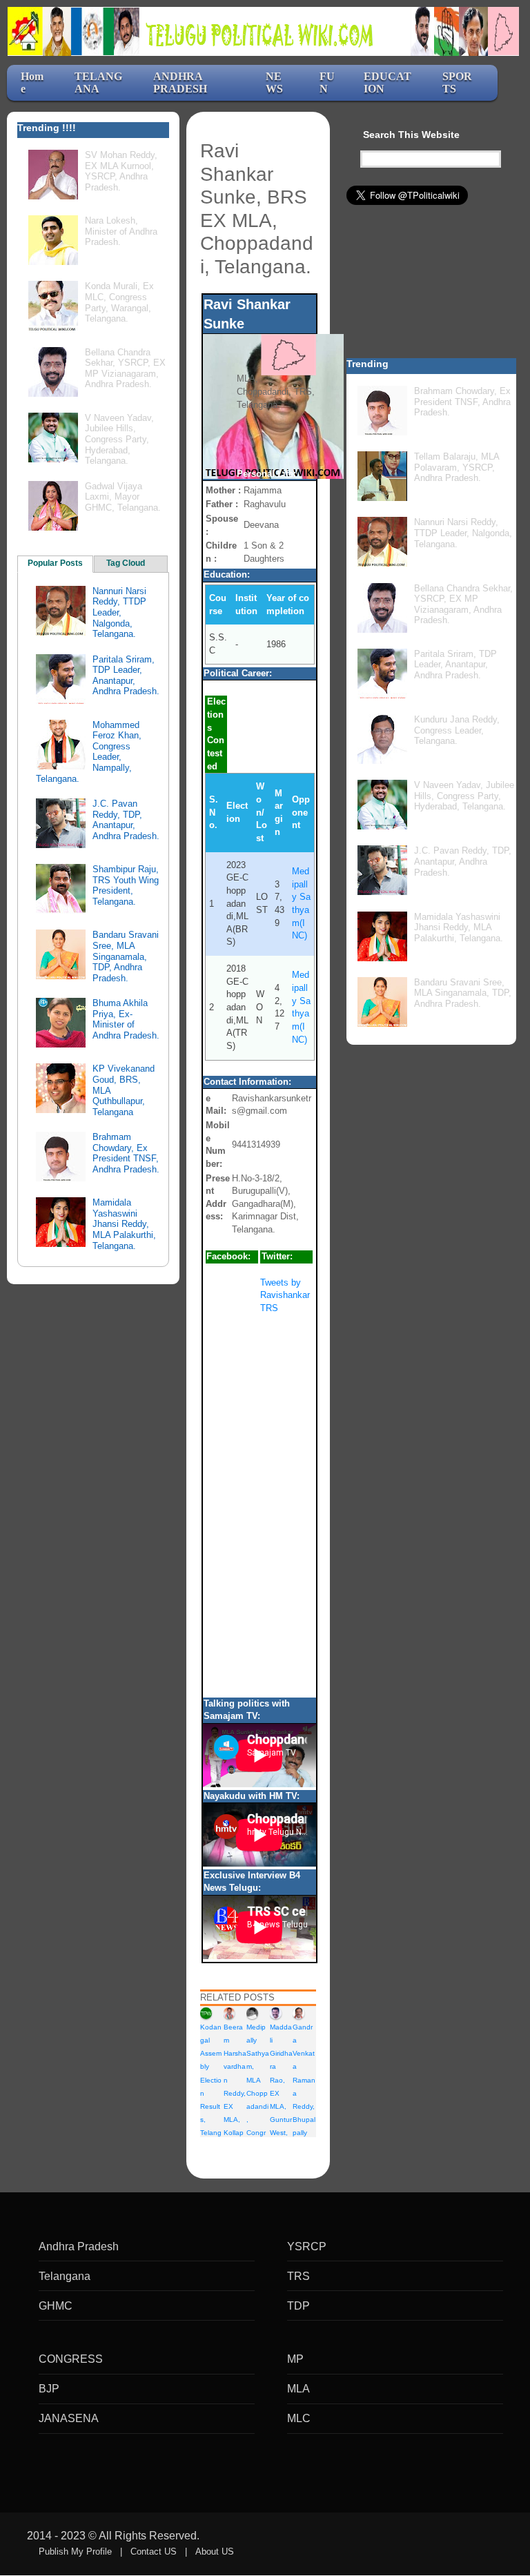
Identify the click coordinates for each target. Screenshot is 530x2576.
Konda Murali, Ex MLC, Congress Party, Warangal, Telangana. (119, 302)
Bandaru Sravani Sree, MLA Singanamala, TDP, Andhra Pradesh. (126, 956)
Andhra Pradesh (79, 2246)
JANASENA (69, 2418)
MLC (299, 2418)
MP (295, 2359)
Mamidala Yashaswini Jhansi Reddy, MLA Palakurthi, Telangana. (124, 1224)
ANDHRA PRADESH (180, 82)
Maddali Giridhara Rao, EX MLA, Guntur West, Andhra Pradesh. (281, 2106)
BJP (49, 2389)
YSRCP (307, 2246)
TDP (298, 2306)
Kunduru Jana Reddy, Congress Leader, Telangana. (457, 730)
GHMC (56, 2306)
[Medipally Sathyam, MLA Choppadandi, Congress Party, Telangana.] (252, 2013)
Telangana (65, 2276)
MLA (298, 2389)
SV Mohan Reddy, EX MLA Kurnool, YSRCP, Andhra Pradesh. (121, 171)
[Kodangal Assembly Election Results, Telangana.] (206, 2013)
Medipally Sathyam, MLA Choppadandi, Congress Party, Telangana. (258, 2106)
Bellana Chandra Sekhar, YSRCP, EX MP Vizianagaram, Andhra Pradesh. (125, 368)
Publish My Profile (75, 2552)
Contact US (154, 2552)
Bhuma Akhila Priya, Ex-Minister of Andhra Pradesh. (126, 1019)
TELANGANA (98, 82)
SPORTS (457, 82)
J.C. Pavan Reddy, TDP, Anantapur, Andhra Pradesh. (126, 820)
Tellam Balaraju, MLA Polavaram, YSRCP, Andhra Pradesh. (457, 467)
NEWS (274, 82)
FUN (327, 82)
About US (215, 2552)
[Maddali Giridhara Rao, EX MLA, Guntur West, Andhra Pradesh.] (276, 2013)
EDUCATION (387, 82)
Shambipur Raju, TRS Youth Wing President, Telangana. (126, 885)
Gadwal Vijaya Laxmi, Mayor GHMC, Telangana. (123, 497)
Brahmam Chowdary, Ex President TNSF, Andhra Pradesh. (126, 1153)
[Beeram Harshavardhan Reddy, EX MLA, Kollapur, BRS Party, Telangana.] (229, 2013)
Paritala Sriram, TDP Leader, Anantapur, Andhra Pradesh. (126, 676)
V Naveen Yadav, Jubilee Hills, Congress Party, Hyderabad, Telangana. (119, 439)
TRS (298, 2276)
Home (32, 82)
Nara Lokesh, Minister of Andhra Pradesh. (121, 231)
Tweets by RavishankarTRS (285, 1295)
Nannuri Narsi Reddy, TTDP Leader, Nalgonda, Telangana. (119, 612)
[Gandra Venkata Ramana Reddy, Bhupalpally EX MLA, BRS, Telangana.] (298, 2013)
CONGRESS (71, 2359)
